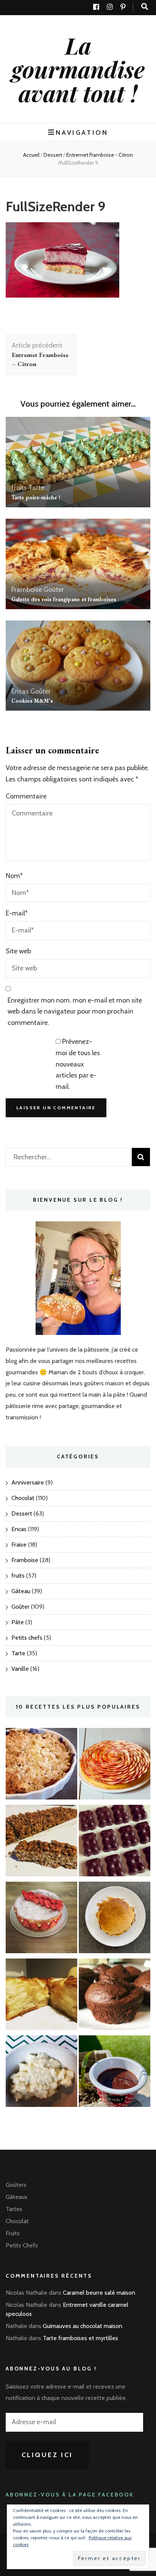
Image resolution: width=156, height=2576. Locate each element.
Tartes (14, 2209)
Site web (18, 951)
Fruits (13, 2233)
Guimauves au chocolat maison (83, 2326)
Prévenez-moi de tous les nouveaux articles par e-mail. (78, 1064)
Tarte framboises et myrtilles (80, 2338)
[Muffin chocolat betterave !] (115, 1996)
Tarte (36, 488)
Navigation (82, 132)
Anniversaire (28, 1482)
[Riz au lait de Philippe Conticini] (41, 2073)
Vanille (20, 1669)
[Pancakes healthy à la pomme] (115, 1919)
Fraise (19, 1545)
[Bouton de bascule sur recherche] (145, 7)
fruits (19, 488)
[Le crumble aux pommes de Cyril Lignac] (41, 1766)
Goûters (16, 2185)
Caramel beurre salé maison (99, 2293)
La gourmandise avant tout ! (78, 69)
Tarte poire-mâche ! (36, 497)
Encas (20, 691)
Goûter (54, 589)
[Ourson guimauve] (115, 1842)
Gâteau (21, 1591)
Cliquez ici (48, 2455)
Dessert (53, 155)
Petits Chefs (22, 2245)
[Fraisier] (41, 1919)
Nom (14, 876)
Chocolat (23, 1498)
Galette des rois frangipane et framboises (64, 599)
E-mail (17, 913)
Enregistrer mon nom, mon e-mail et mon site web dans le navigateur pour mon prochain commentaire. (75, 1012)
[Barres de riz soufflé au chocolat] (41, 1842)
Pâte (18, 1622)
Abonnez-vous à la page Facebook (70, 2495)
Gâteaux (17, 2197)
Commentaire (26, 796)
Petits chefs (27, 1638)
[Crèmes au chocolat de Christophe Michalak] (115, 2073)
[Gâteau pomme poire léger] (41, 1996)
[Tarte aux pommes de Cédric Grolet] (115, 1766)
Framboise (27, 589)
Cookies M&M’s (32, 701)
